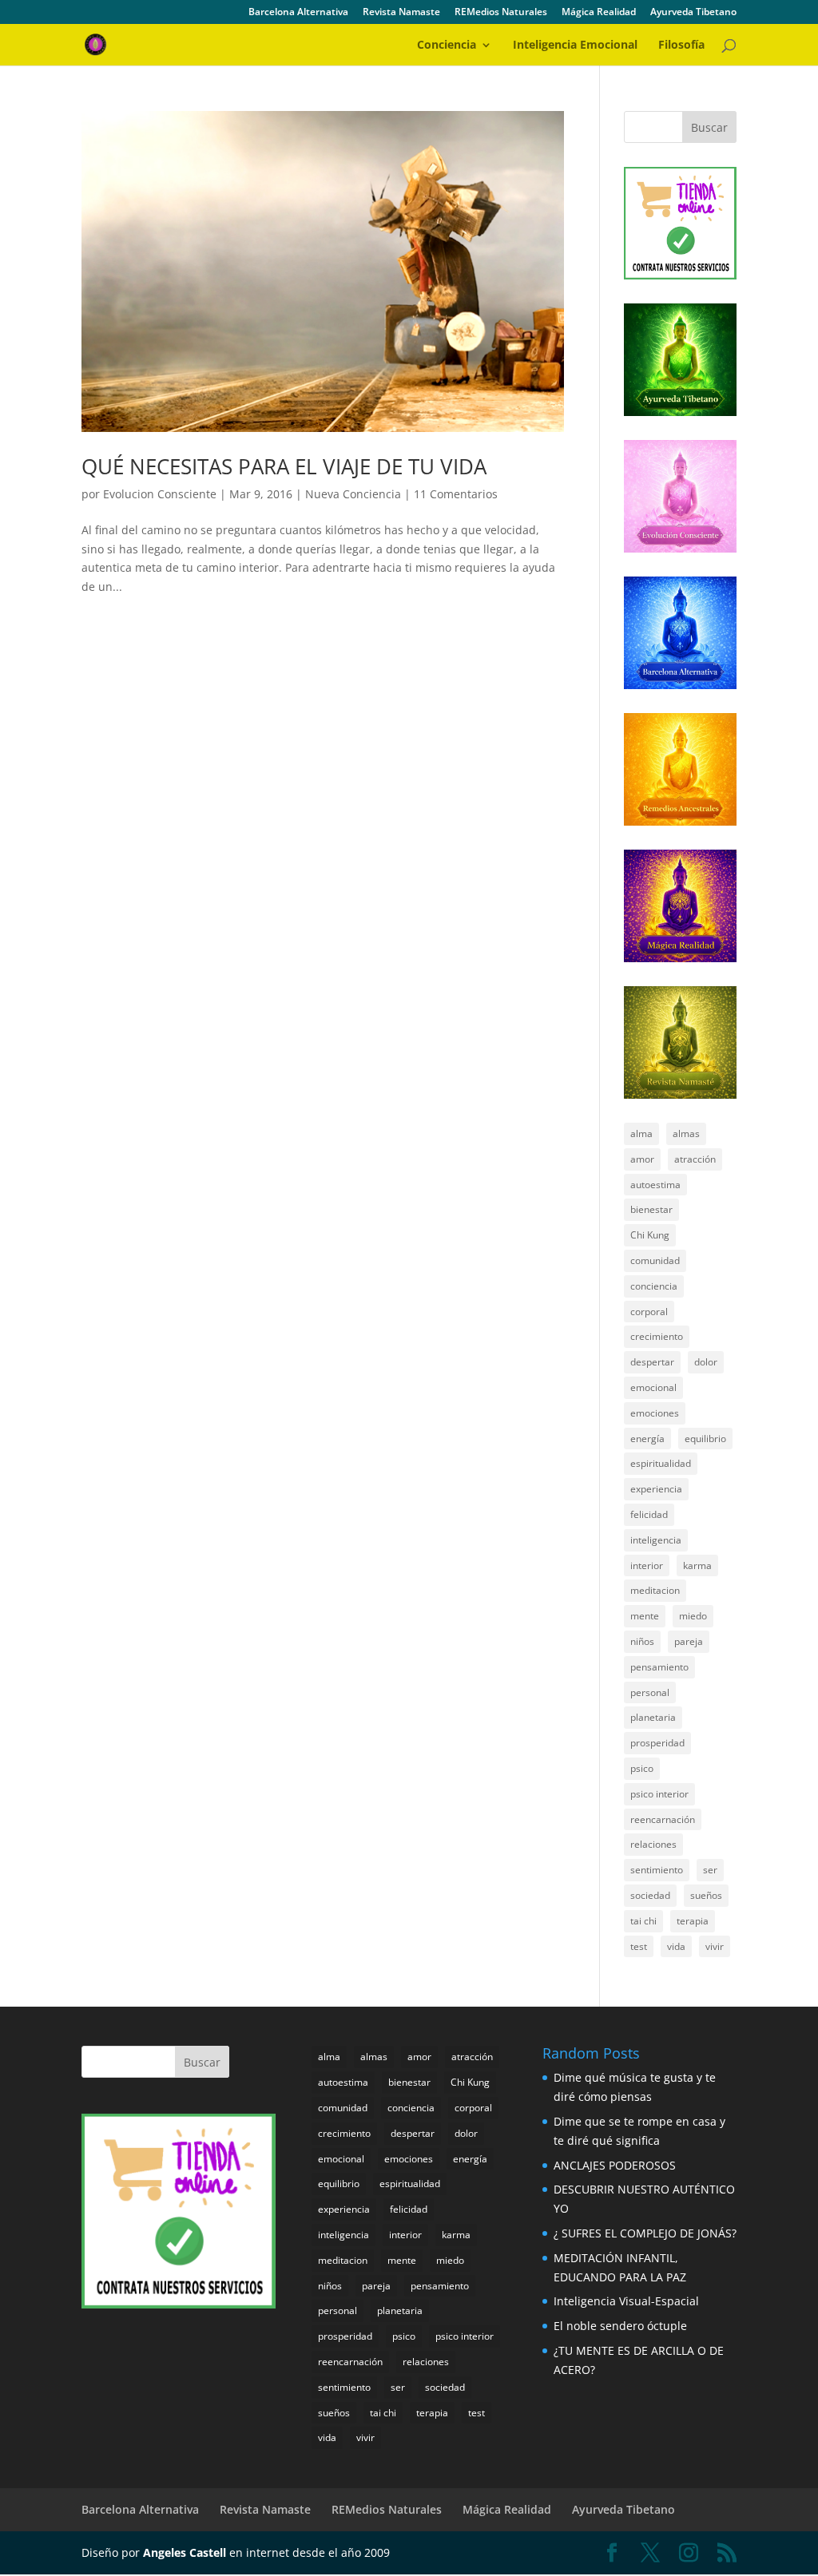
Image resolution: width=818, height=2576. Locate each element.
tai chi (643, 1921)
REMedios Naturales (501, 13)
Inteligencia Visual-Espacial (626, 2301)
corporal (649, 1312)
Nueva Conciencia (353, 494)
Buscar (709, 127)
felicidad (649, 1514)
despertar (652, 1362)
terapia (693, 1921)
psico (642, 1768)
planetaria (653, 1717)
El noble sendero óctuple (620, 2326)
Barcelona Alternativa (298, 13)
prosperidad (657, 1743)
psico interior (659, 1794)
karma (697, 1565)
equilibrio (705, 1439)
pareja (689, 1641)
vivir (715, 1946)
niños (642, 1641)
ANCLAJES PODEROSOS (615, 2165)
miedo (693, 1616)
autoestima (655, 1185)
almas (686, 1133)
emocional (653, 1387)
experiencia (656, 1489)
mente (645, 1616)
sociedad (650, 1895)
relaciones (653, 1844)
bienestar (651, 1209)
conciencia (654, 1286)
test (639, 1946)
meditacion (655, 1590)
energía (647, 1439)
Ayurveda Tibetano (693, 13)
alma (641, 1133)
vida (676, 1946)
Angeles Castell (185, 2552)
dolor (706, 1362)
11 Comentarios (456, 494)
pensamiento (659, 1667)
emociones (655, 1413)
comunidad (655, 1260)
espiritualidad (661, 1463)
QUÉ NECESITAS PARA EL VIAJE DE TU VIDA (284, 466)
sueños (706, 1895)
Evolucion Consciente (160, 494)
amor (642, 1159)
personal (650, 1692)
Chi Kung (650, 1235)
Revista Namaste (401, 13)
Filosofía (681, 46)
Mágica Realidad (599, 13)
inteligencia (656, 1540)
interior (647, 1565)
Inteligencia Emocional (575, 46)
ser (710, 1870)
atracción (695, 1159)
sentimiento (657, 1870)
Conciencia (447, 46)
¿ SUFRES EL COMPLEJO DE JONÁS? (645, 2233)
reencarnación (663, 1819)
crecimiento (657, 1336)
